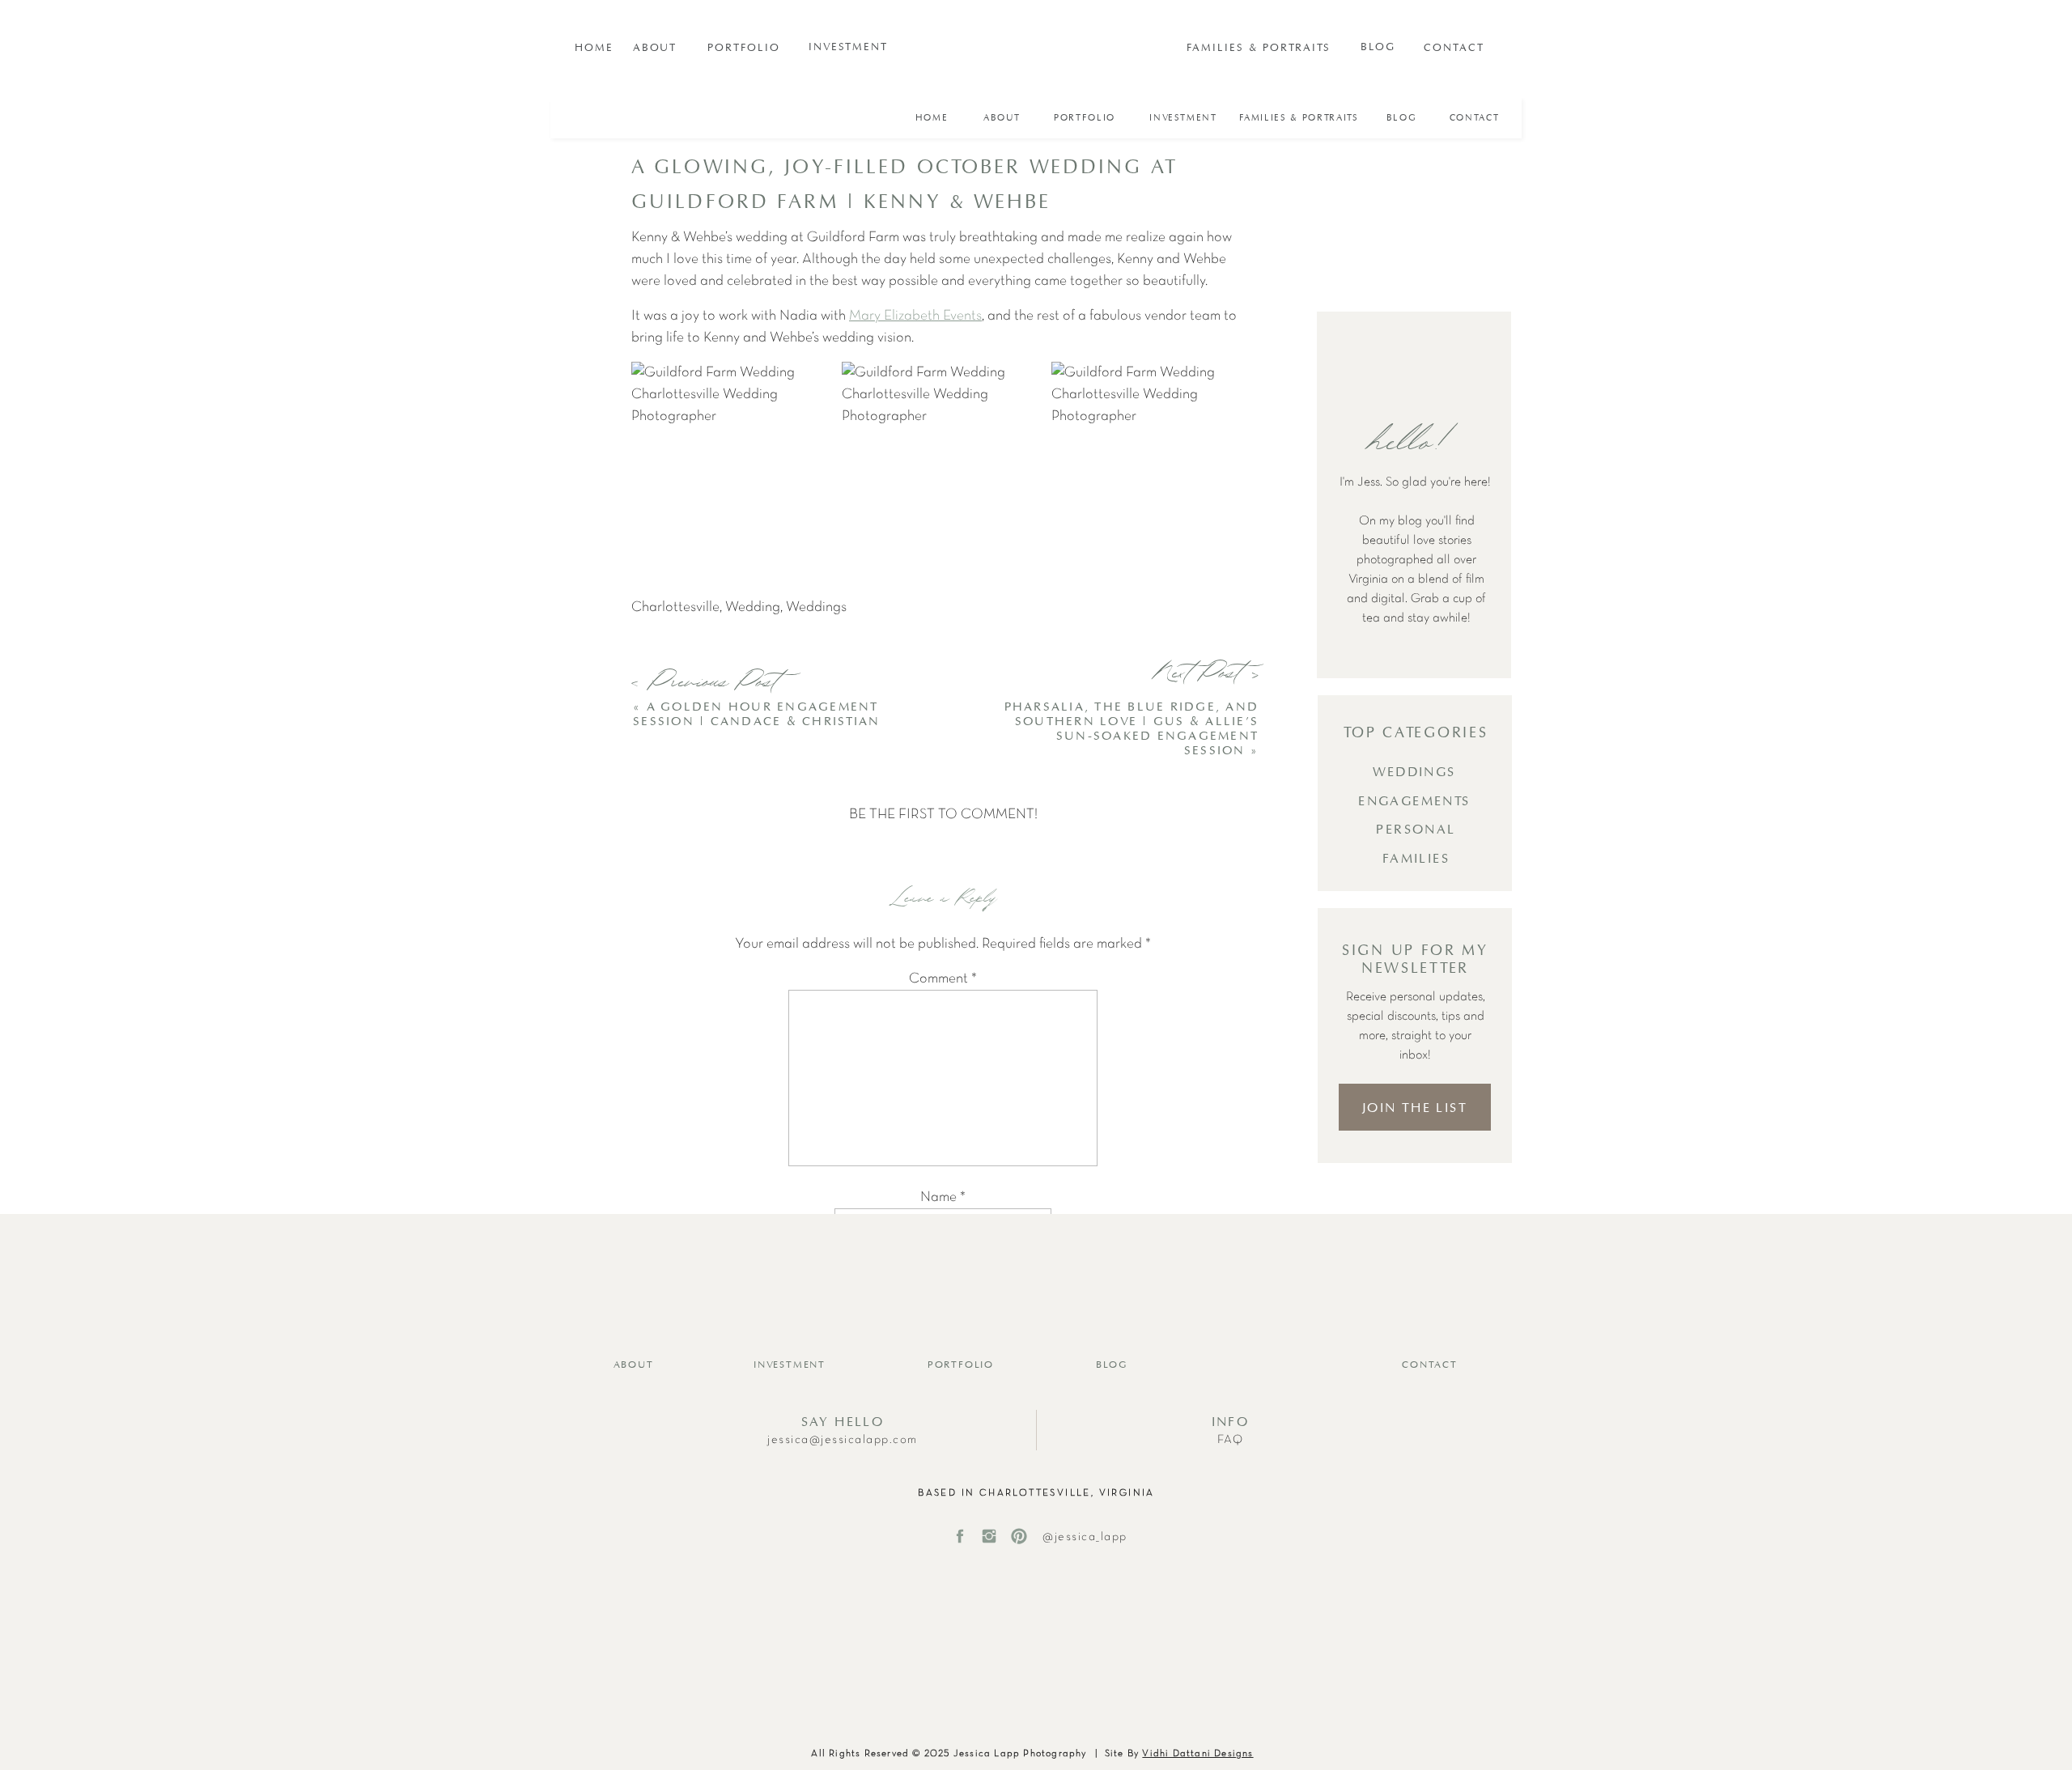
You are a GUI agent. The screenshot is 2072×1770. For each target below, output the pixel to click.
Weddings (816, 607)
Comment (943, 979)
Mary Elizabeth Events (915, 316)
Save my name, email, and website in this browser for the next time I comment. (943, 1394)
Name (943, 1197)
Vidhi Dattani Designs (1197, 1754)
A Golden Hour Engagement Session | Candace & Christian (756, 714)
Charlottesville (675, 607)
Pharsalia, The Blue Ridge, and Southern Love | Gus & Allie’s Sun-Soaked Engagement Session (1132, 729)
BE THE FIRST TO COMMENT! (943, 815)
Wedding (753, 607)
